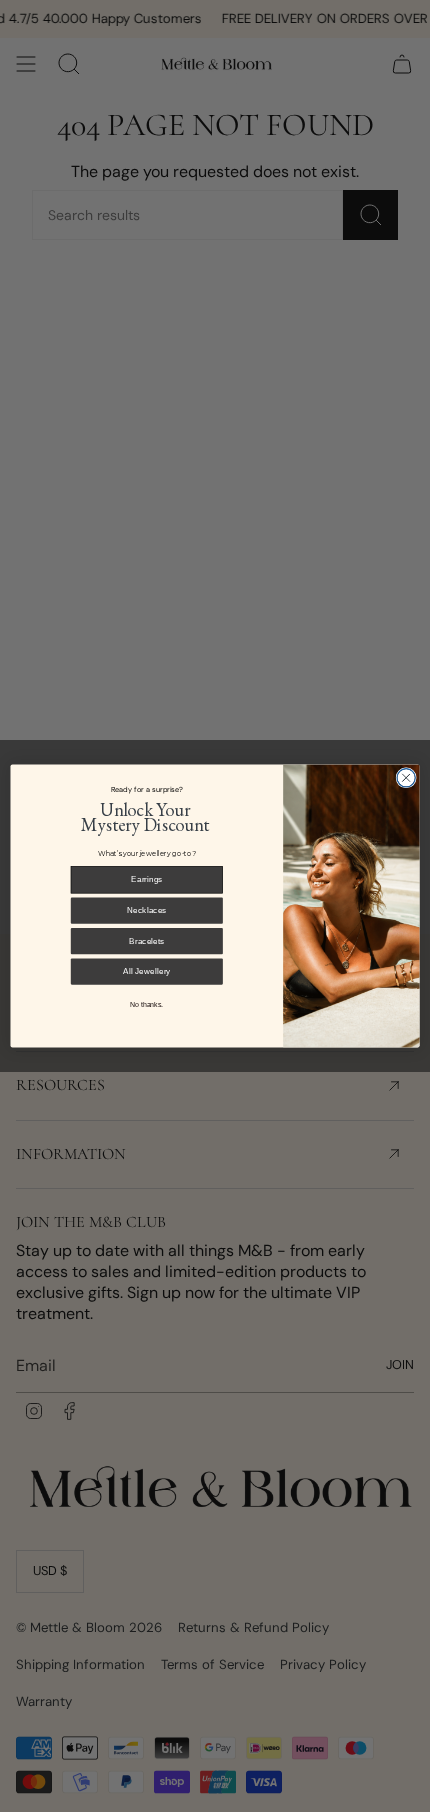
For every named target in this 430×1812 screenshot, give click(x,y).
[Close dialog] (406, 778)
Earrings (146, 879)
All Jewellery (147, 971)
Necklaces (146, 910)
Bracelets (146, 940)
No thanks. (146, 1005)
